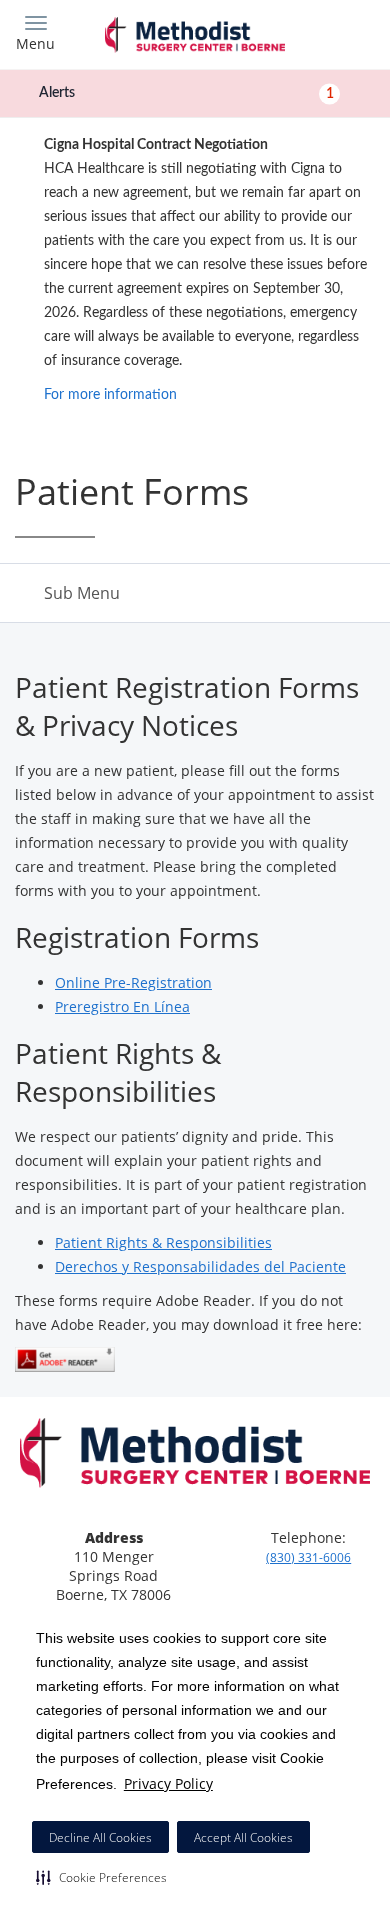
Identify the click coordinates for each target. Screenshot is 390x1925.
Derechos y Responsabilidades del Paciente (200, 1266)
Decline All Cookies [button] (100, 1837)
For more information (110, 395)
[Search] (330, 32)
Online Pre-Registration (133, 982)
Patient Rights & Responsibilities (163, 1242)
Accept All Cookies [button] (243, 1837)
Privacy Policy (168, 1783)
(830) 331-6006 (308, 1557)
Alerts (186, 93)
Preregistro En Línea (122, 1006)
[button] (101, 1877)
